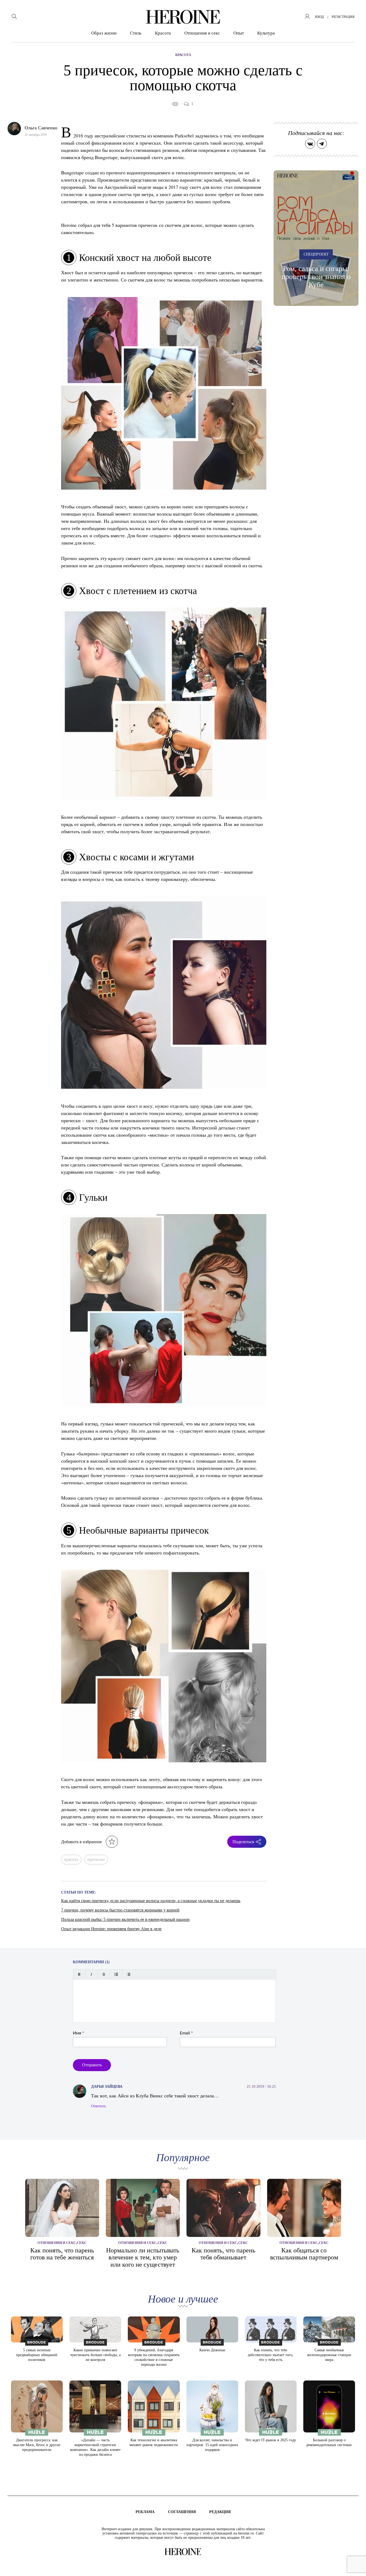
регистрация (343, 17)
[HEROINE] (183, 17)
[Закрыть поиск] (355, 11)
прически (96, 1859)
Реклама (145, 2512)
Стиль (136, 33)
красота (71, 1859)
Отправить (92, 2065)
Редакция (220, 2512)
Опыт (239, 33)
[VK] (310, 144)
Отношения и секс (202, 33)
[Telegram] (322, 144)
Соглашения (182, 2512)
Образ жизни (104, 33)
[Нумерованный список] (128, 1974)
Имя (79, 2033)
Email (186, 2033)
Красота (163, 33)
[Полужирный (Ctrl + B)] (79, 1974)
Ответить (98, 2106)
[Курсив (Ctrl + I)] (91, 1974)
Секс (82, 2243)
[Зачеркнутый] (104, 1974)
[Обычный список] (116, 1974)
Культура (266, 33)
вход (319, 17)
